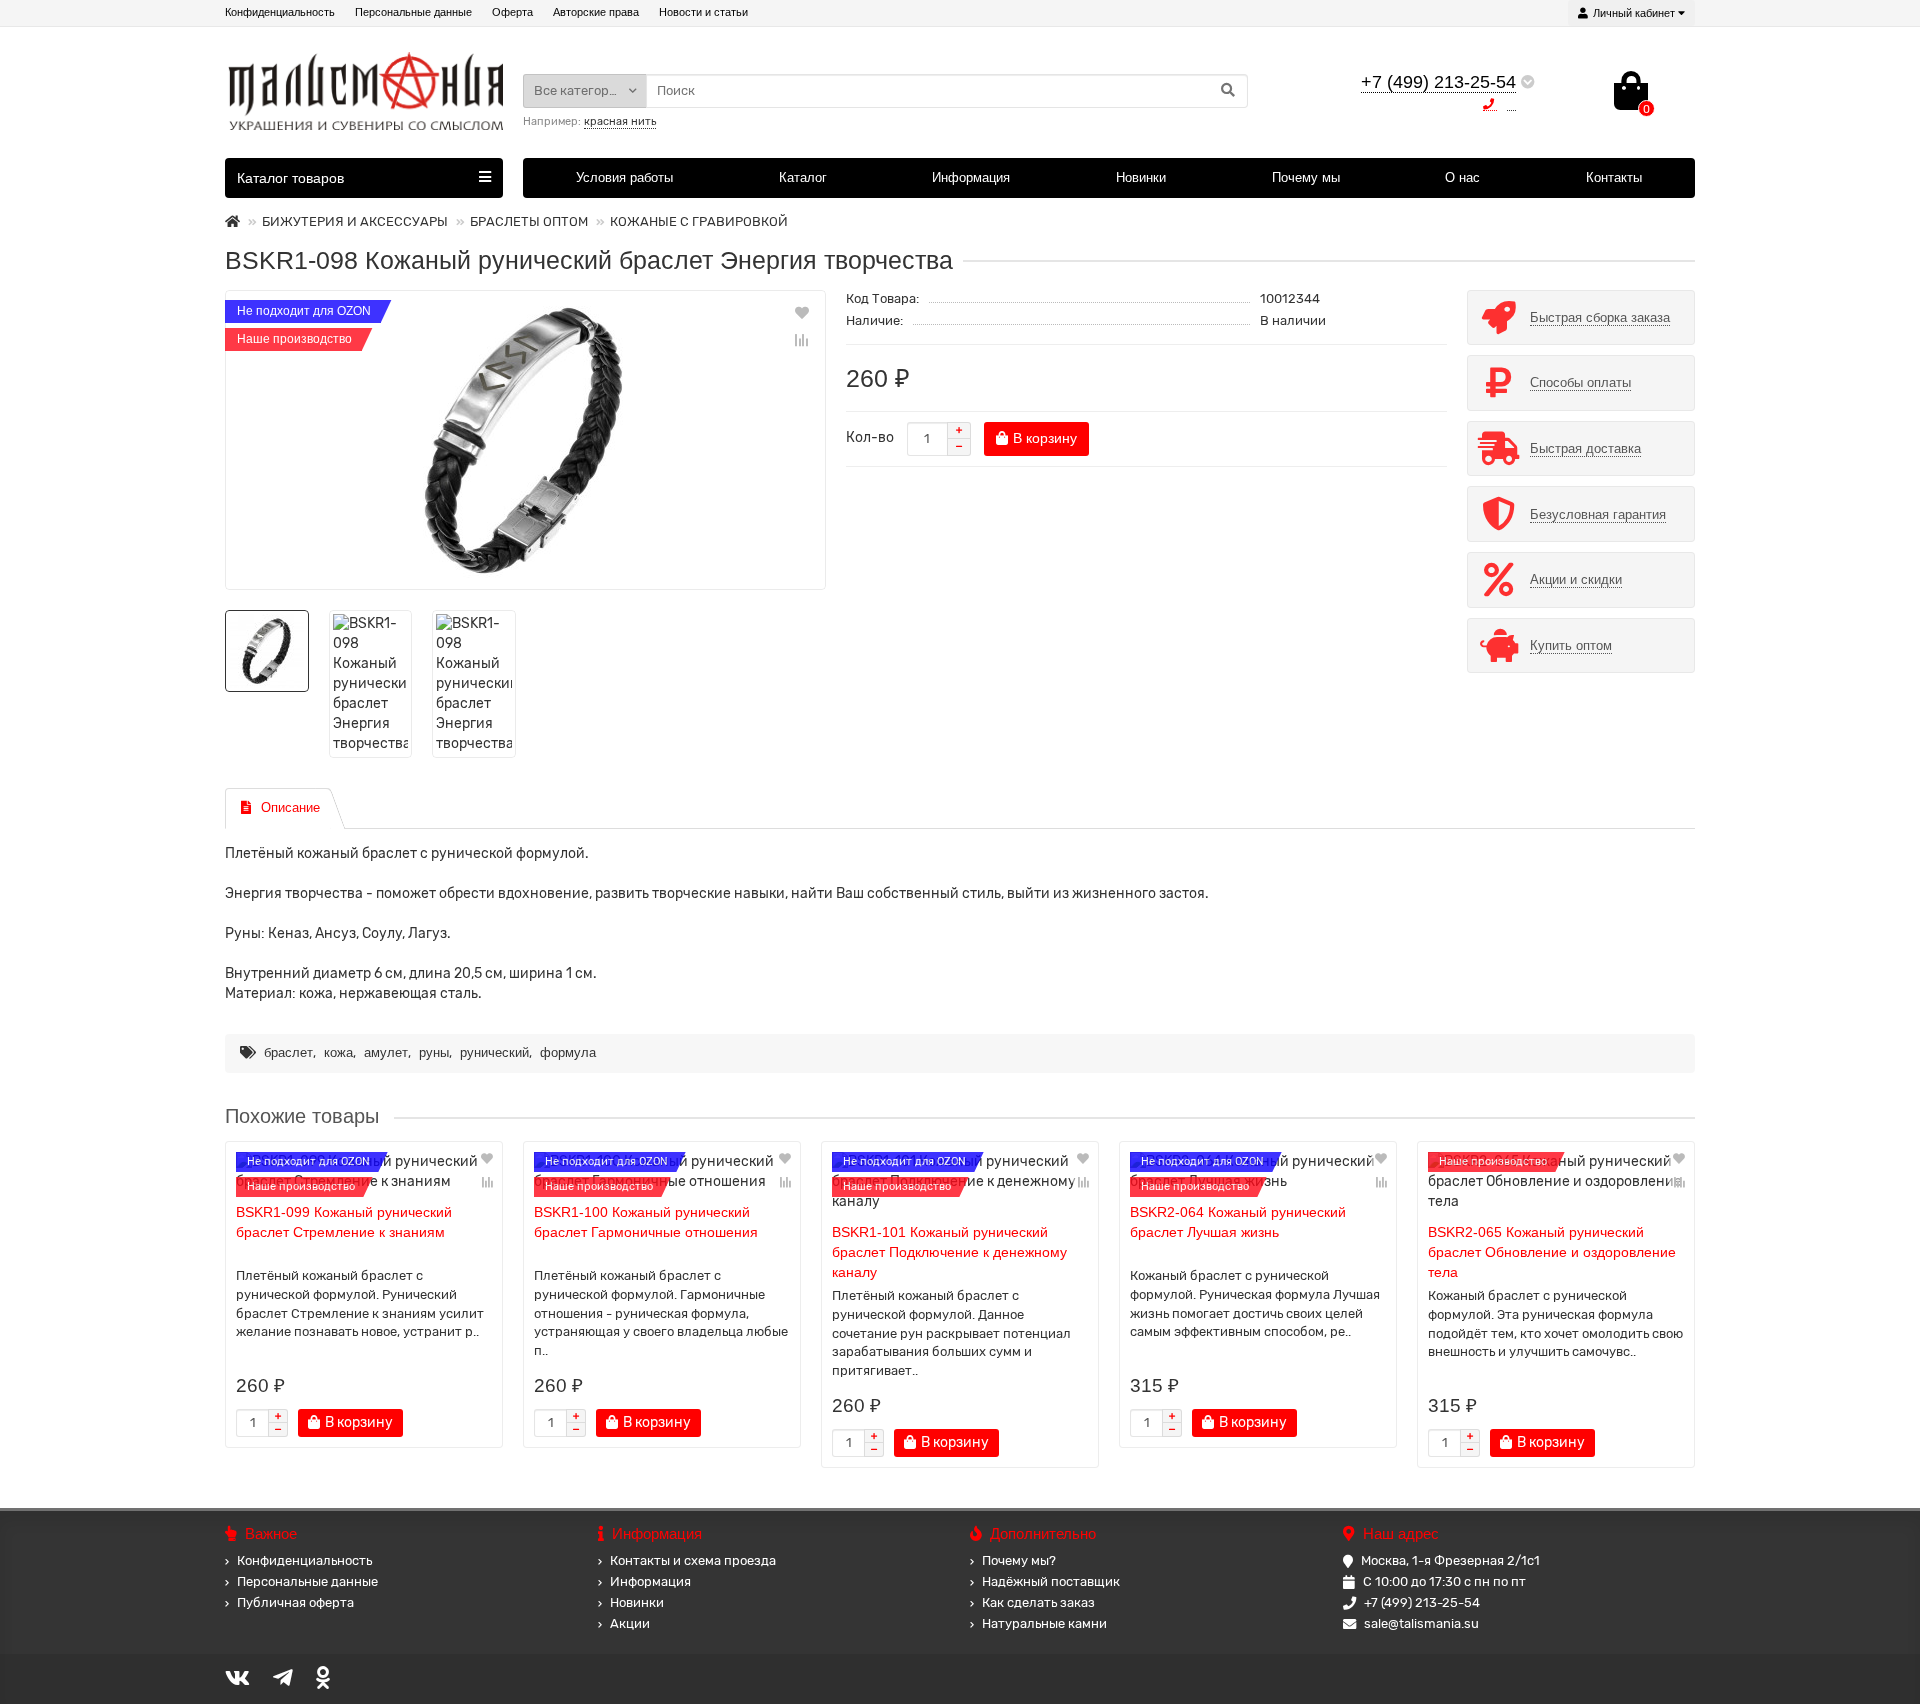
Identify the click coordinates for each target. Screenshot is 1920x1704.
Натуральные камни (1044, 1623)
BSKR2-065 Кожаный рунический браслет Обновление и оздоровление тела (1552, 1252)
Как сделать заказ (1038, 1602)
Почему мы (1306, 177)
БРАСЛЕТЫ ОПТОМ (529, 221)
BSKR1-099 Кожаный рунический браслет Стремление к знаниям (344, 1222)
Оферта (512, 12)
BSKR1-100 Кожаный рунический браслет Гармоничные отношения (646, 1222)
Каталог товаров (290, 178)
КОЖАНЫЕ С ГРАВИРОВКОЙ (699, 221)
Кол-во (870, 437)
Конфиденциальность (280, 12)
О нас (1462, 177)
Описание (290, 807)
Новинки (1141, 177)
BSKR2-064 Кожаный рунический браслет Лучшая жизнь (1238, 1222)
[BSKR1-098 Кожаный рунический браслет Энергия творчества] (525, 440)
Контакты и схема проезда (693, 1560)
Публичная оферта (295, 1602)
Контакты (1614, 177)
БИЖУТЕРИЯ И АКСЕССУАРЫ (355, 221)
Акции (630, 1623)
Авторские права (596, 12)
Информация (971, 177)
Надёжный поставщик (1051, 1581)
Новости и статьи (703, 12)
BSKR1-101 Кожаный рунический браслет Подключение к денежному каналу (949, 1252)
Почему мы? (1019, 1560)
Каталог (803, 177)
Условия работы (624, 177)
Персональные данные (413, 12)
